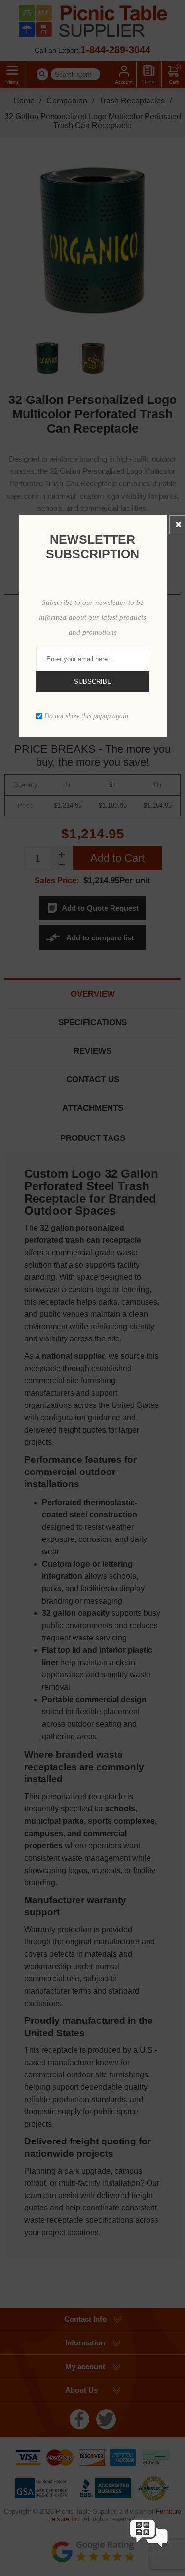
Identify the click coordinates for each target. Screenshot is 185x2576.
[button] (149, 2558)
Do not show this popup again (86, 716)
